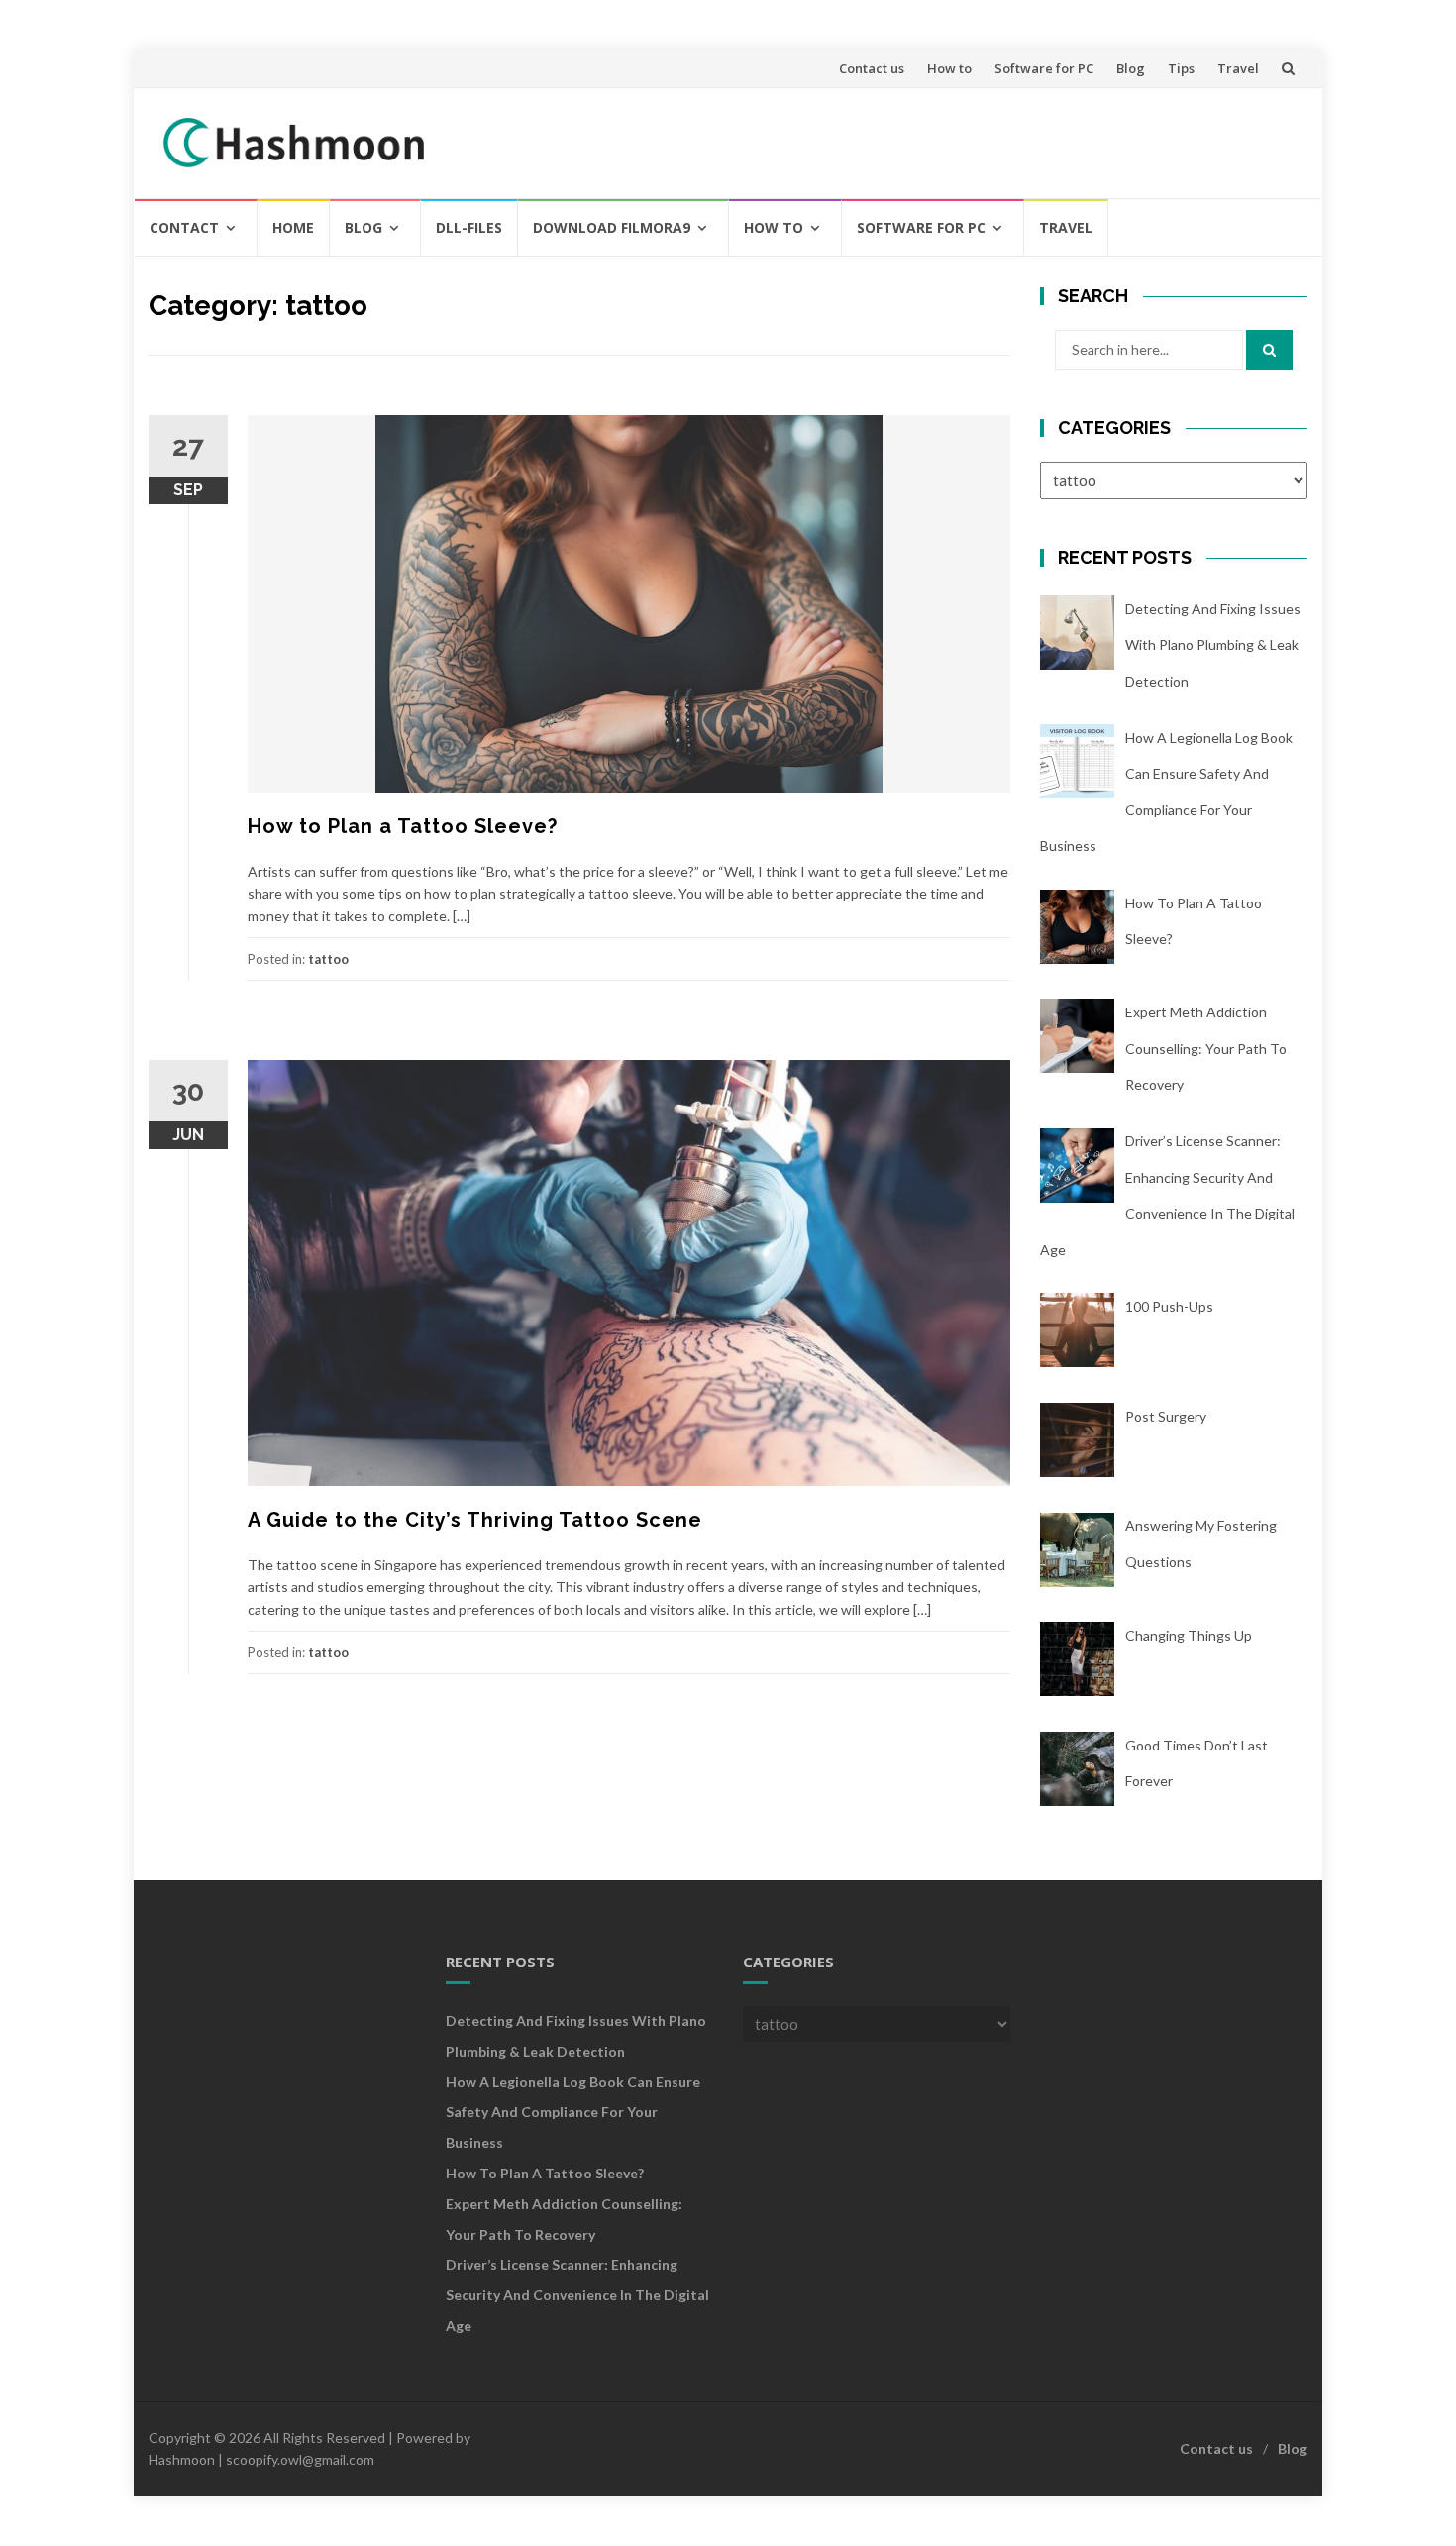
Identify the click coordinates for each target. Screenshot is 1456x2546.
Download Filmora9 (612, 227)
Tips (1181, 68)
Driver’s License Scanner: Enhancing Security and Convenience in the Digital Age (577, 2295)
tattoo (328, 959)
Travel (1238, 68)
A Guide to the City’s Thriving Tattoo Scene (475, 1520)
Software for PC (1044, 68)
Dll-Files (469, 227)
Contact (184, 227)
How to (949, 68)
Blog (1131, 68)
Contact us (872, 68)
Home (293, 227)
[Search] (1269, 350)
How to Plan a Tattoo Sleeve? (403, 826)
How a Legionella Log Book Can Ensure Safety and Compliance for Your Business (573, 2113)
